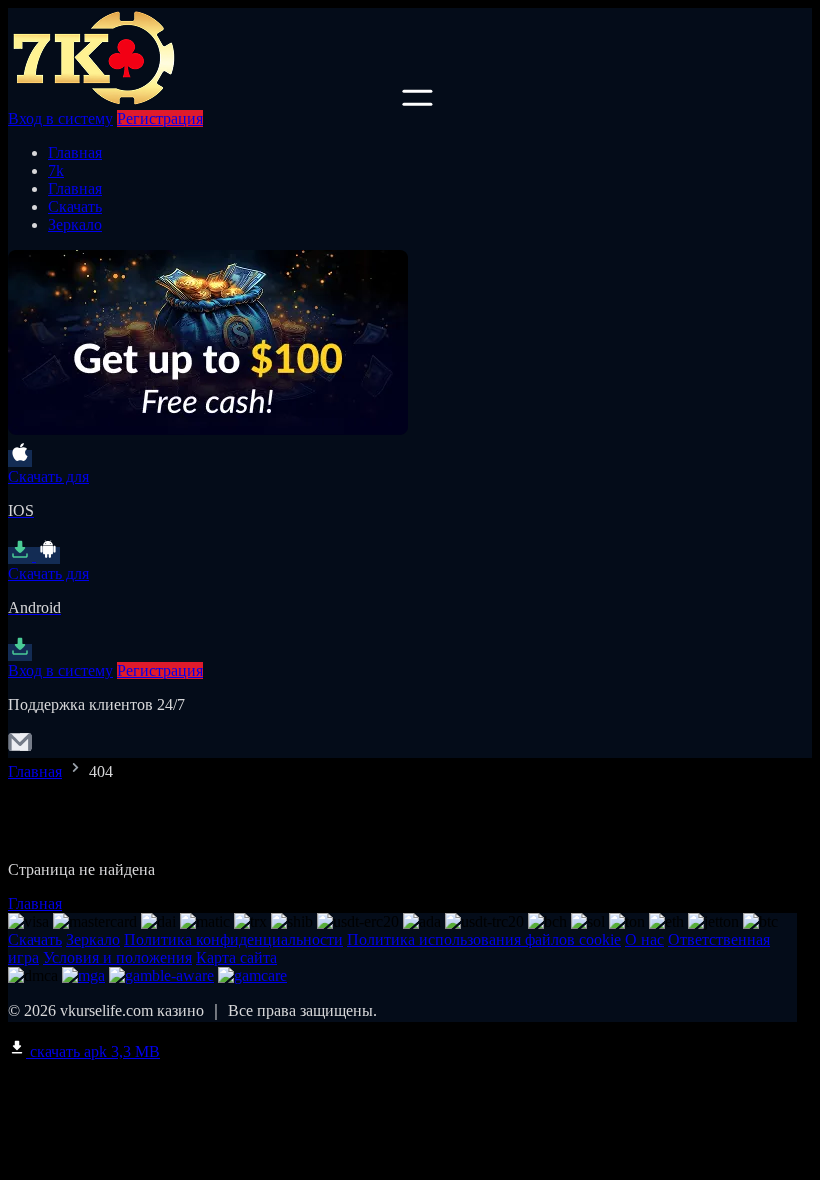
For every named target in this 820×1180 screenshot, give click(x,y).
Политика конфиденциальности (233, 939)
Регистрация (160, 118)
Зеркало (75, 224)
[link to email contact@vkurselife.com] (20, 748)
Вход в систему (60, 118)
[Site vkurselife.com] (203, 100)
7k (56, 170)
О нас (644, 939)
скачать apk (93, 1051)
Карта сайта (236, 957)
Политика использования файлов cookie (484, 939)
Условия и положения (117, 957)
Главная (75, 152)
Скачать (75, 206)
